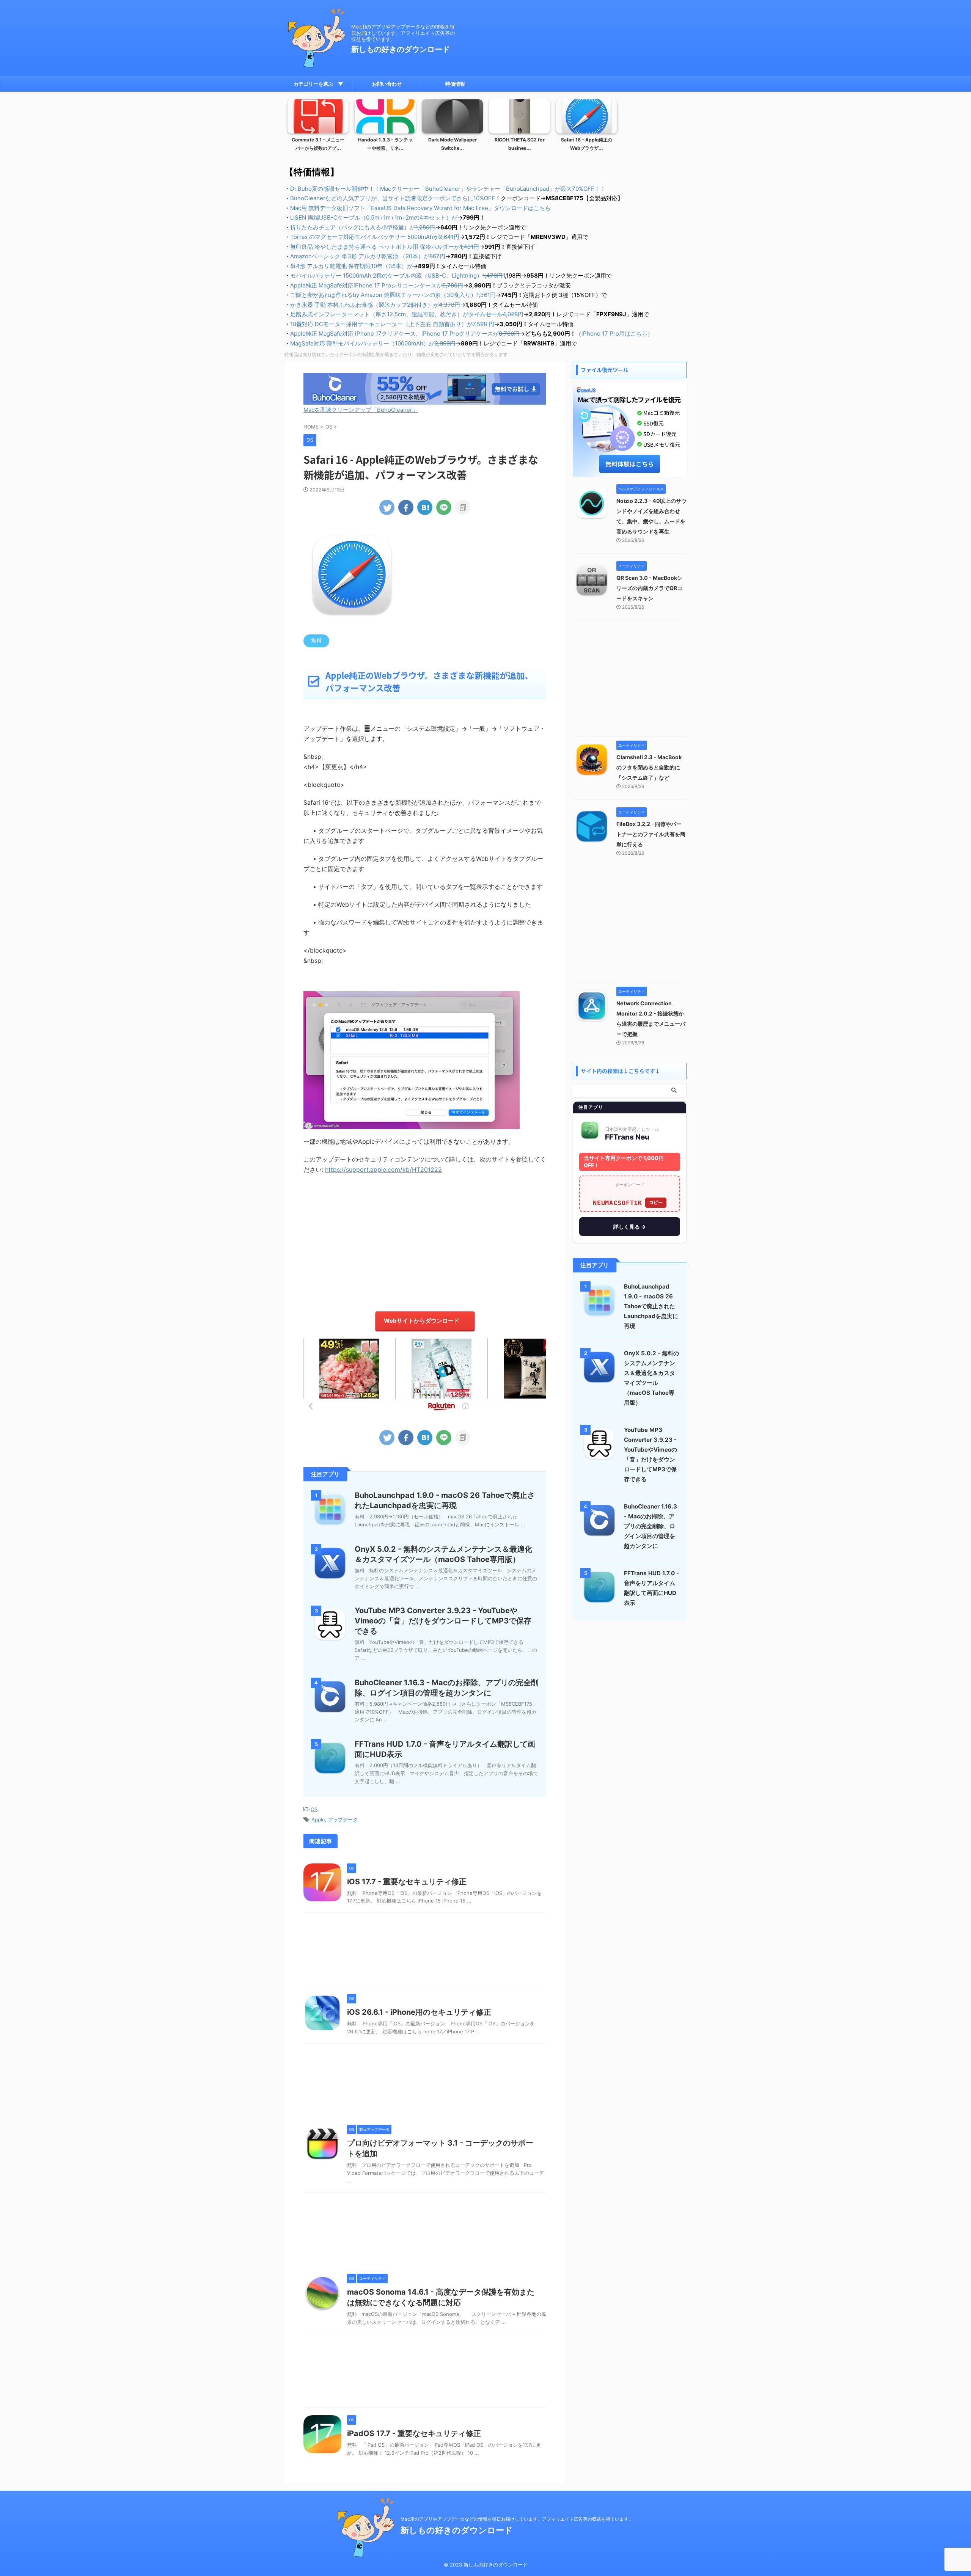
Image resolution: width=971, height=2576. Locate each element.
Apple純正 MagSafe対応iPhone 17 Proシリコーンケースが (377, 285)
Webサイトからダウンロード (422, 1321)
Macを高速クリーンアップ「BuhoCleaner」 (361, 410)
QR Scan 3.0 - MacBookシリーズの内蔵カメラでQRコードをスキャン (649, 588)
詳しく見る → (630, 1227)
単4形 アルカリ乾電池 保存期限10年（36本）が (351, 266)
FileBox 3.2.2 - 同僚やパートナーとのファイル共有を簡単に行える (651, 834)
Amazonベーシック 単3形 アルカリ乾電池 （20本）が (368, 256)
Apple (318, 1819)
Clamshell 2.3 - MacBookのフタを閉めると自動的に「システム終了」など (649, 767)
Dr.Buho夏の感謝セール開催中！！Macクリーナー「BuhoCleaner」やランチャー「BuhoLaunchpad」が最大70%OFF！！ (448, 189)
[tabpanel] (318, 127)
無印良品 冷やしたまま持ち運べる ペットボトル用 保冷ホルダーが (385, 247)
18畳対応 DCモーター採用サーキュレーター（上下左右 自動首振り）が (392, 324)
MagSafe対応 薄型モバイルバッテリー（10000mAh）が (373, 343)
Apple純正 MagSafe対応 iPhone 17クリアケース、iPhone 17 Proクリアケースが (405, 334)
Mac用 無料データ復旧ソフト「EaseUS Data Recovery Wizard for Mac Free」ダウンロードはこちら (420, 208)
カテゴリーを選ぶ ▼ (318, 84)
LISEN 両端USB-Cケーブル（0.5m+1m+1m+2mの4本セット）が (374, 217)
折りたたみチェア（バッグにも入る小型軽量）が (363, 227)
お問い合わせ (387, 84)
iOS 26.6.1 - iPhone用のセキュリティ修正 (419, 2012)
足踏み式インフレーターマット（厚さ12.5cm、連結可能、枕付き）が (407, 314)
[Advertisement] (425, 1239)
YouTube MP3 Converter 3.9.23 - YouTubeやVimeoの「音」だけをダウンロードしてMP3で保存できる (443, 1621)
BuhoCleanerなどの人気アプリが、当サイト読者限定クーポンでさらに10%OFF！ (395, 198)
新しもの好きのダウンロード (401, 49)
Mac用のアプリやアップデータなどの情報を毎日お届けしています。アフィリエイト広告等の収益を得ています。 (517, 2519)
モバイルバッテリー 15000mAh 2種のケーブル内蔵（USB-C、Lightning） (396, 275)
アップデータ (343, 1819)
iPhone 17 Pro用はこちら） (617, 334)
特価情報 (455, 84)
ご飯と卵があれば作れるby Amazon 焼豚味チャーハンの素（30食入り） (393, 295)
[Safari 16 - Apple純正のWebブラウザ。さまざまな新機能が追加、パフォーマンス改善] (425, 507)
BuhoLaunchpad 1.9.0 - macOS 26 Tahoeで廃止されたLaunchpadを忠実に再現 (651, 1306)
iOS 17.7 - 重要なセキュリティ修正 (407, 1882)
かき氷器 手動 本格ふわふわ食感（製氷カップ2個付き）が (375, 305)
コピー (656, 1202)
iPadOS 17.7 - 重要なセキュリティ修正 (414, 2433)
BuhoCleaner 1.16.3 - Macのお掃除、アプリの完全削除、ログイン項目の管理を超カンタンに (650, 1526)
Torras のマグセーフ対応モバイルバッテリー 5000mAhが (375, 237)
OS (314, 1809)
